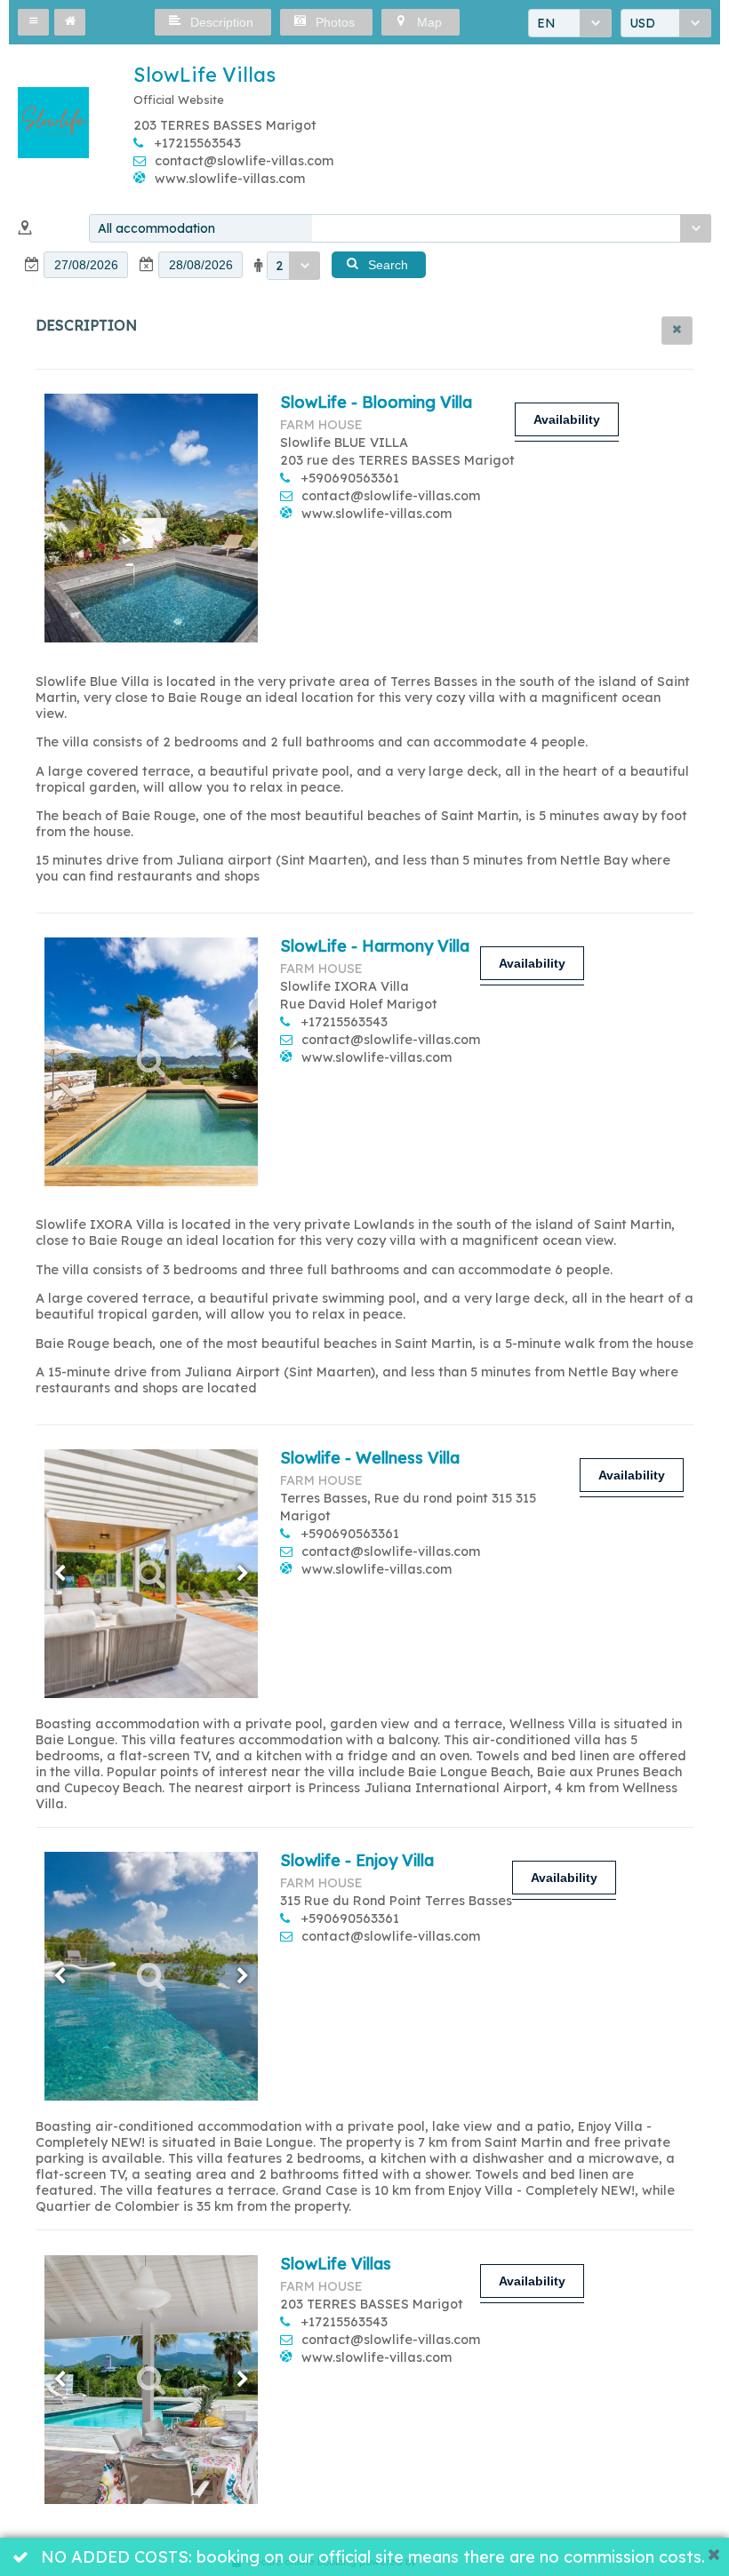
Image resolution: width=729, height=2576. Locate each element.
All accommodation (156, 228)
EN (546, 23)
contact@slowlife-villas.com (244, 161)
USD (642, 23)
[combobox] (570, 23)
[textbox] (86, 265)
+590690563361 (350, 478)
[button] (33, 22)
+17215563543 (198, 143)
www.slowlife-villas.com (230, 179)
